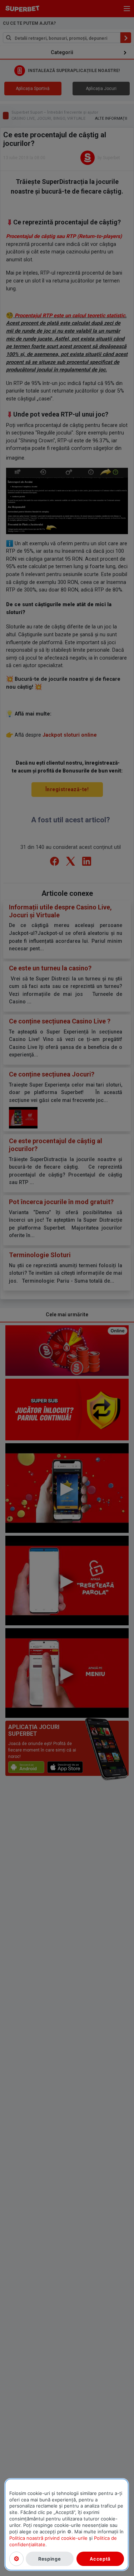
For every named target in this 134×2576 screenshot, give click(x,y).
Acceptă (100, 2559)
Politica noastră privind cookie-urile (48, 2538)
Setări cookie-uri (16, 2559)
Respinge (49, 2559)
